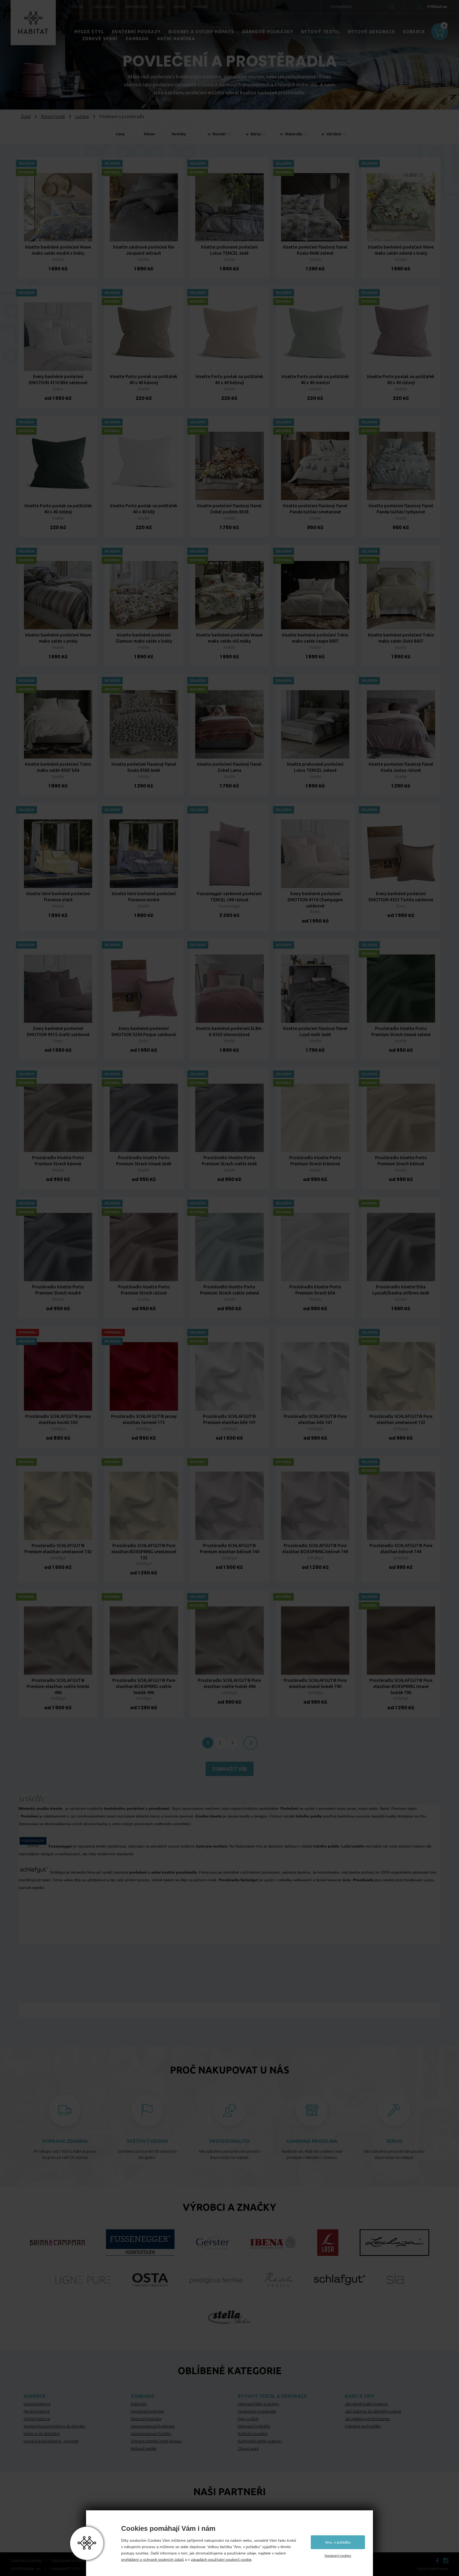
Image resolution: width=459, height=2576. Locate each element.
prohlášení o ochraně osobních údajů (152, 2560)
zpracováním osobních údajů (267, 134)
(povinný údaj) (191, 66)
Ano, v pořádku (338, 2542)
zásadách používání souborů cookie (221, 2560)
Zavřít (299, 33)
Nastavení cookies (338, 2556)
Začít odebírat (268, 147)
